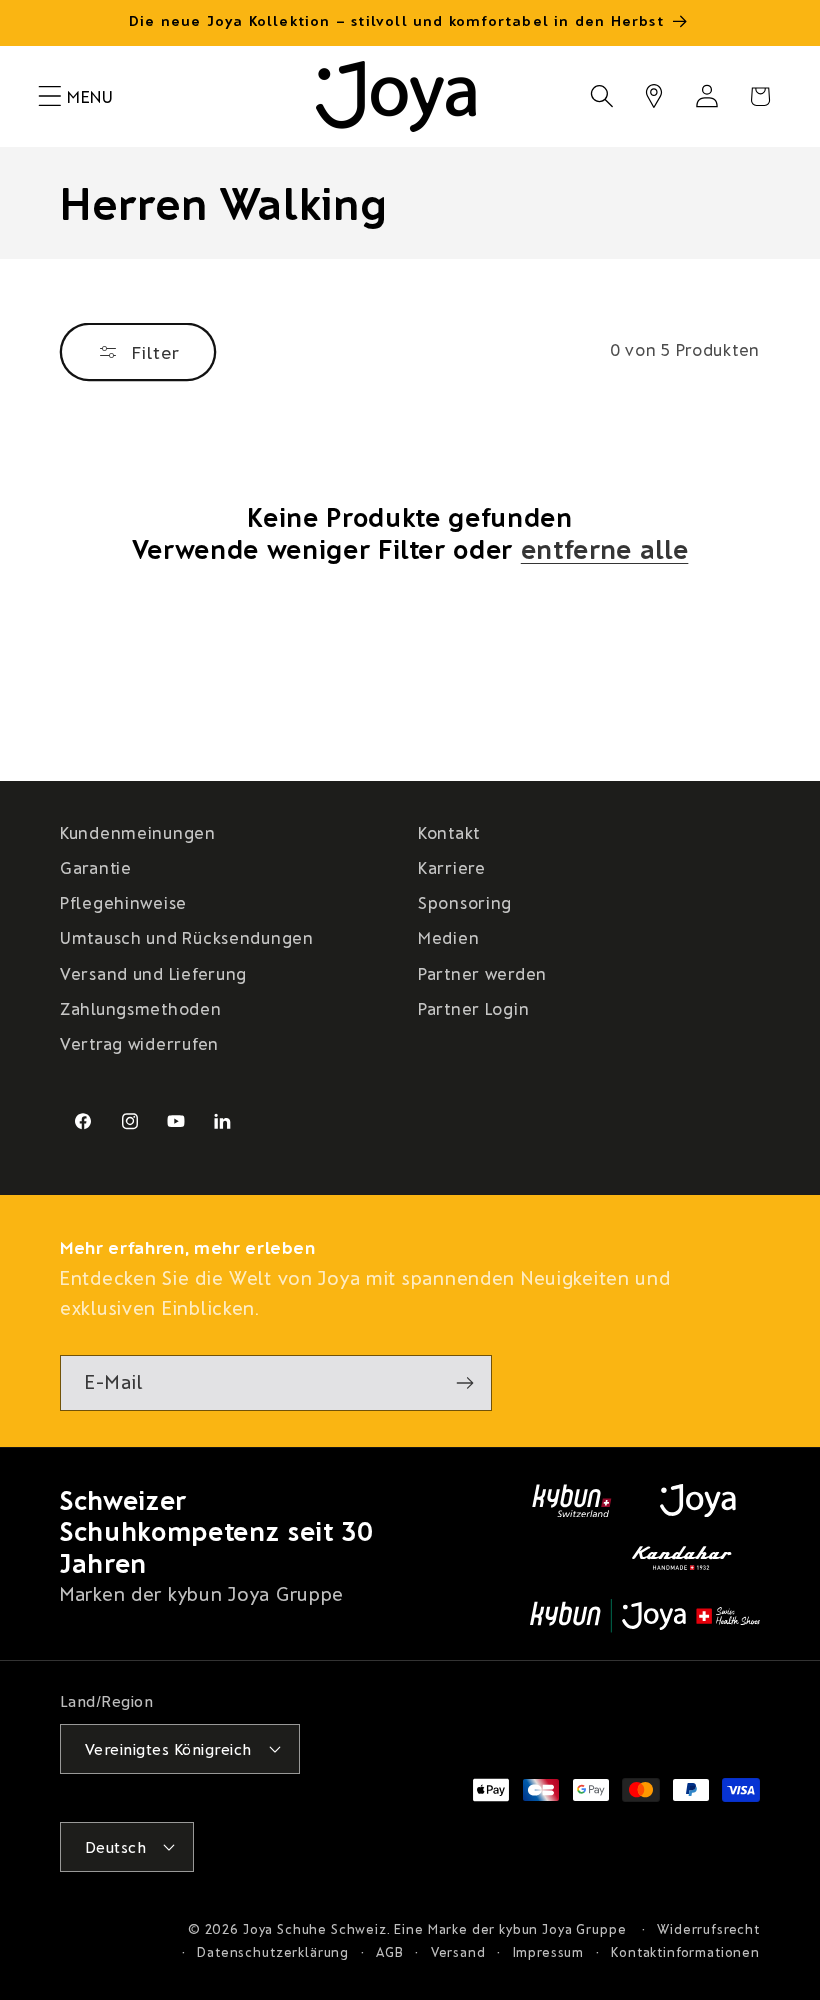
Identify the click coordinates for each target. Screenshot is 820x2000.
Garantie (96, 867)
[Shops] (654, 96)
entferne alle (605, 548)
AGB (390, 1952)
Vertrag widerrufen (139, 1043)
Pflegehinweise (123, 902)
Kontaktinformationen (685, 1952)
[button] (50, 96)
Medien (448, 937)
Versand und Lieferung (153, 973)
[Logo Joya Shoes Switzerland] (698, 1501)
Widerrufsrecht (708, 1929)
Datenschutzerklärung (273, 1952)
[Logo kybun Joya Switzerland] (645, 1616)
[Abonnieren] (464, 1383)
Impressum (549, 1952)
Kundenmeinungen (138, 832)
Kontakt (449, 832)
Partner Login (473, 1008)
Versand (458, 1952)
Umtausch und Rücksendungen (187, 937)
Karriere (452, 867)
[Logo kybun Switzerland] (572, 1501)
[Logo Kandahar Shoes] (681, 1558)
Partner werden (482, 973)
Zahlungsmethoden (141, 1008)
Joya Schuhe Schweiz (315, 1929)
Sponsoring (465, 902)
